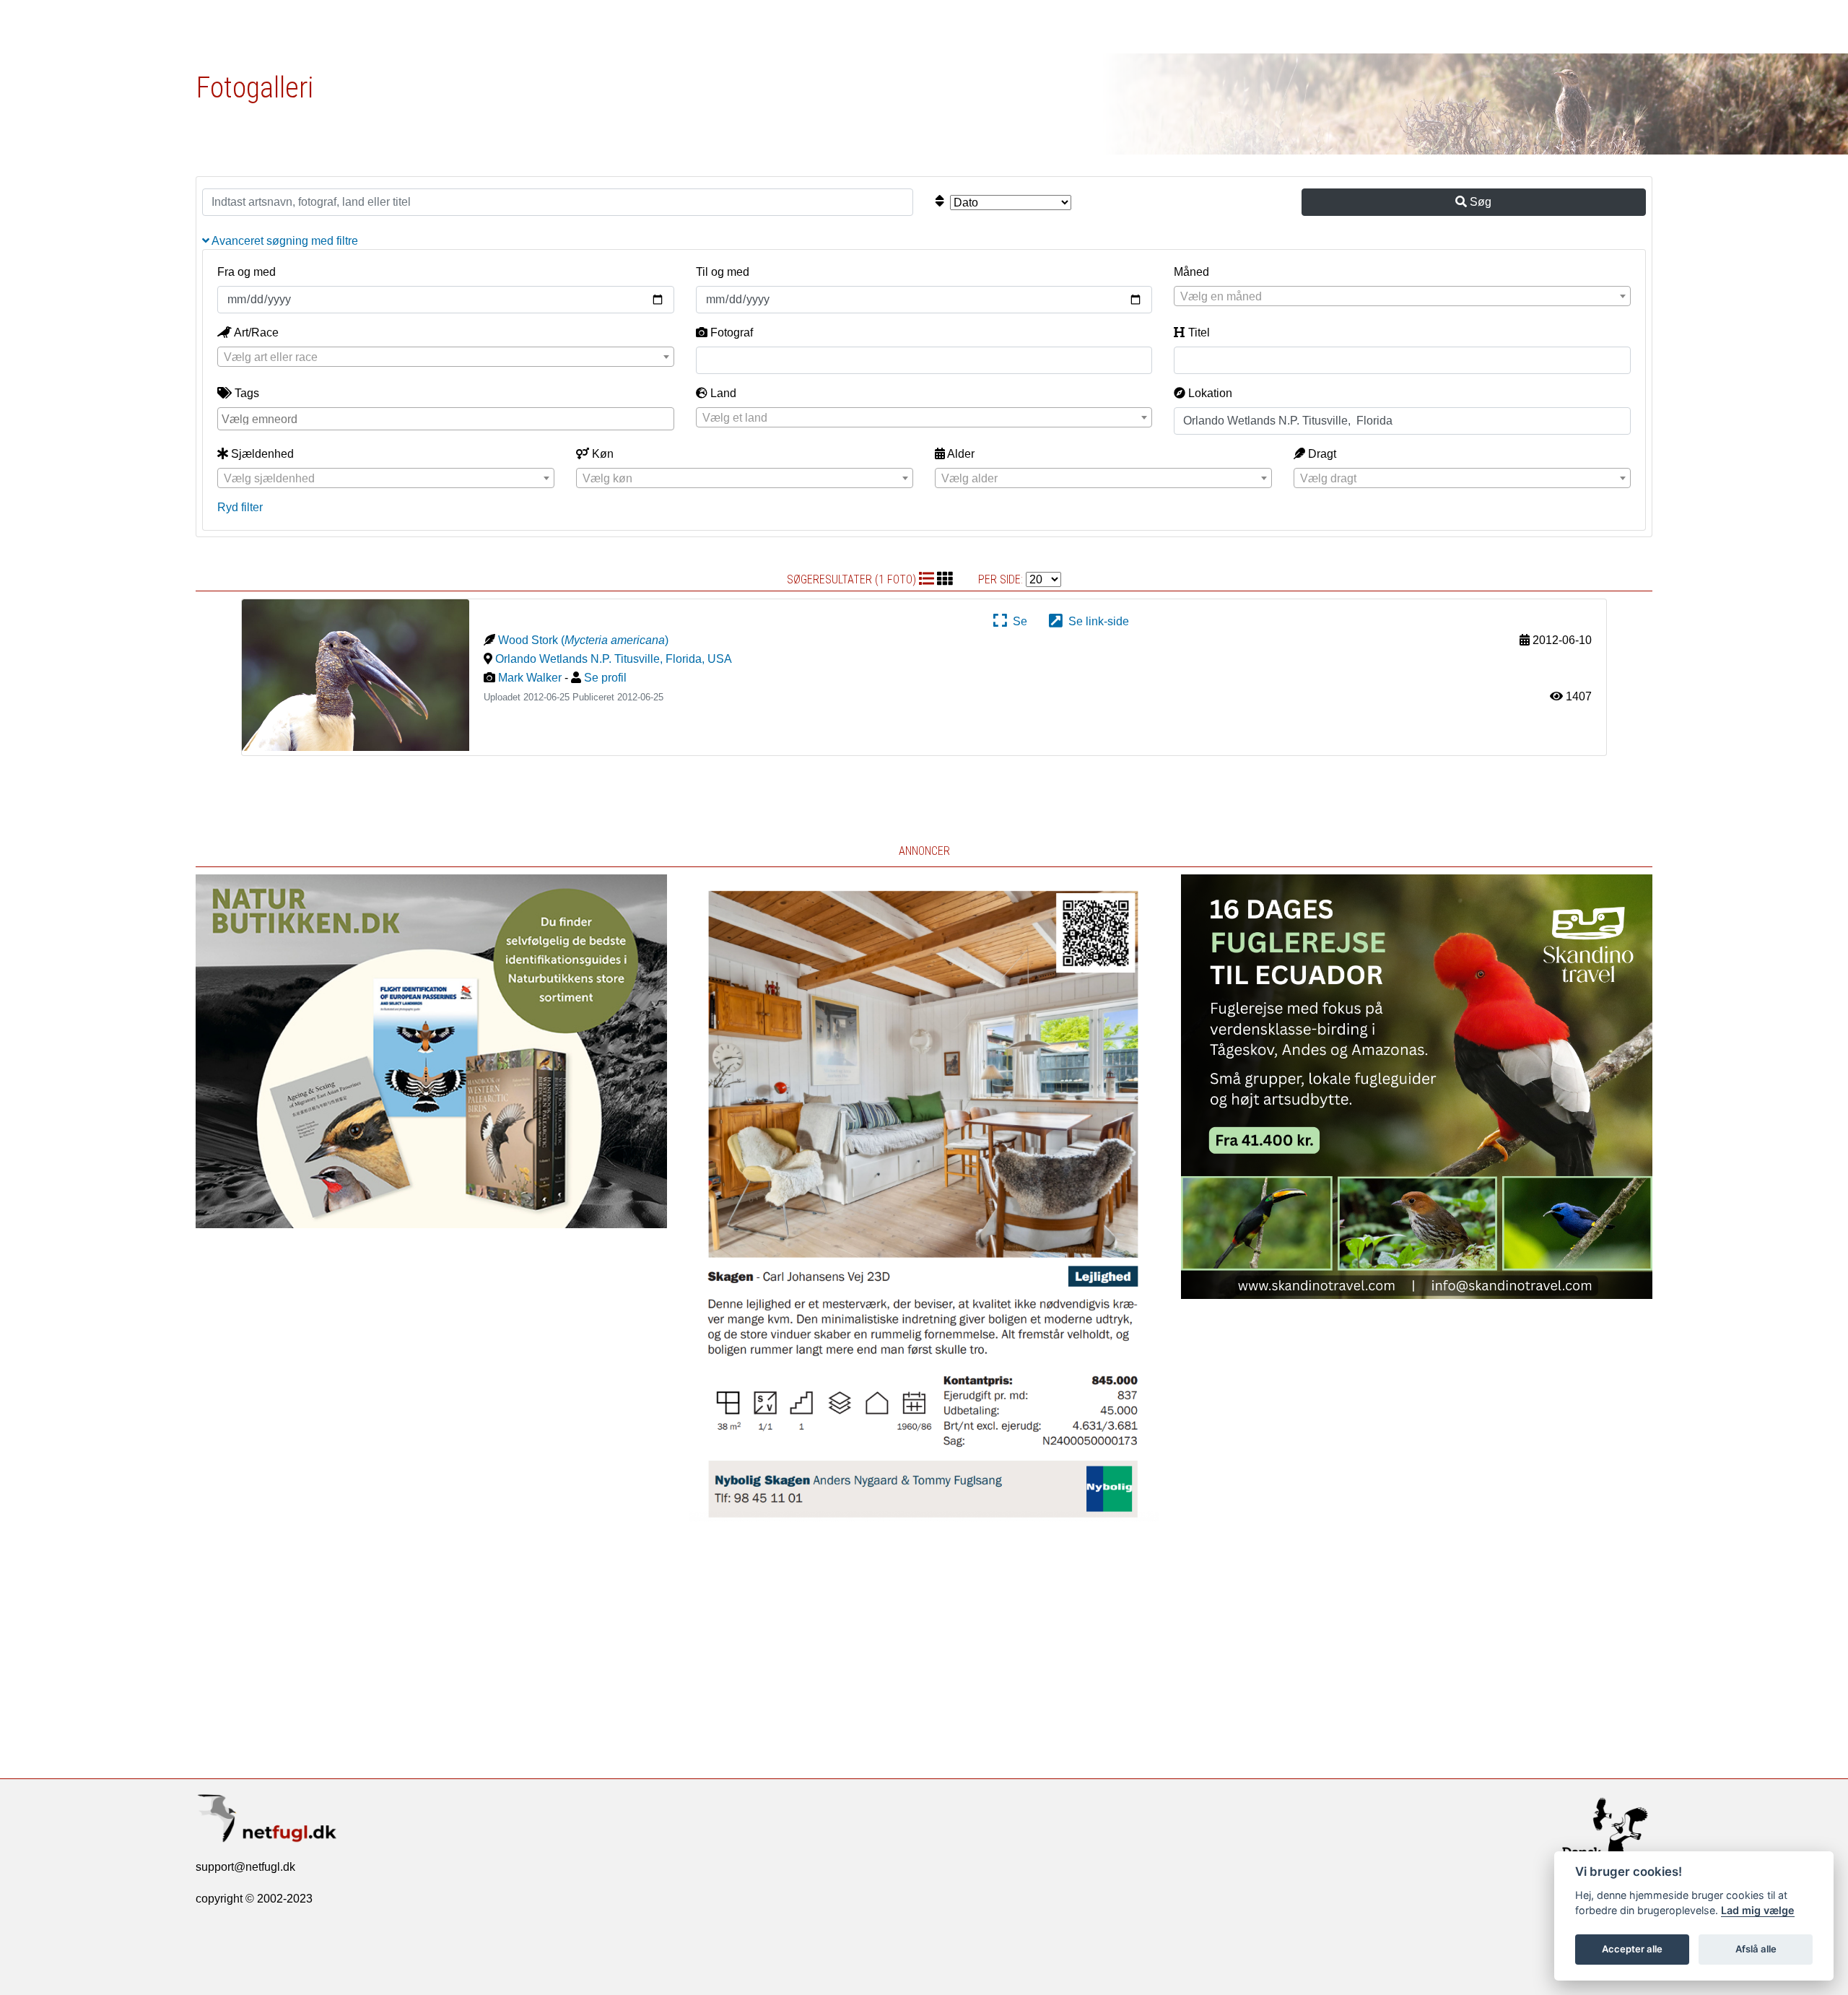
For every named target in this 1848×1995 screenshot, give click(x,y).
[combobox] (1402, 296)
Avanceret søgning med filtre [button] (284, 241)
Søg (1479, 202)
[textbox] (1402, 297)
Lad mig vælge (1758, 1910)
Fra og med (247, 272)
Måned (1191, 272)
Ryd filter (240, 507)
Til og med (723, 272)
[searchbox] (448, 418)
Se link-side (1096, 621)
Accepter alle (1632, 1949)
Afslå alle (1756, 1949)
